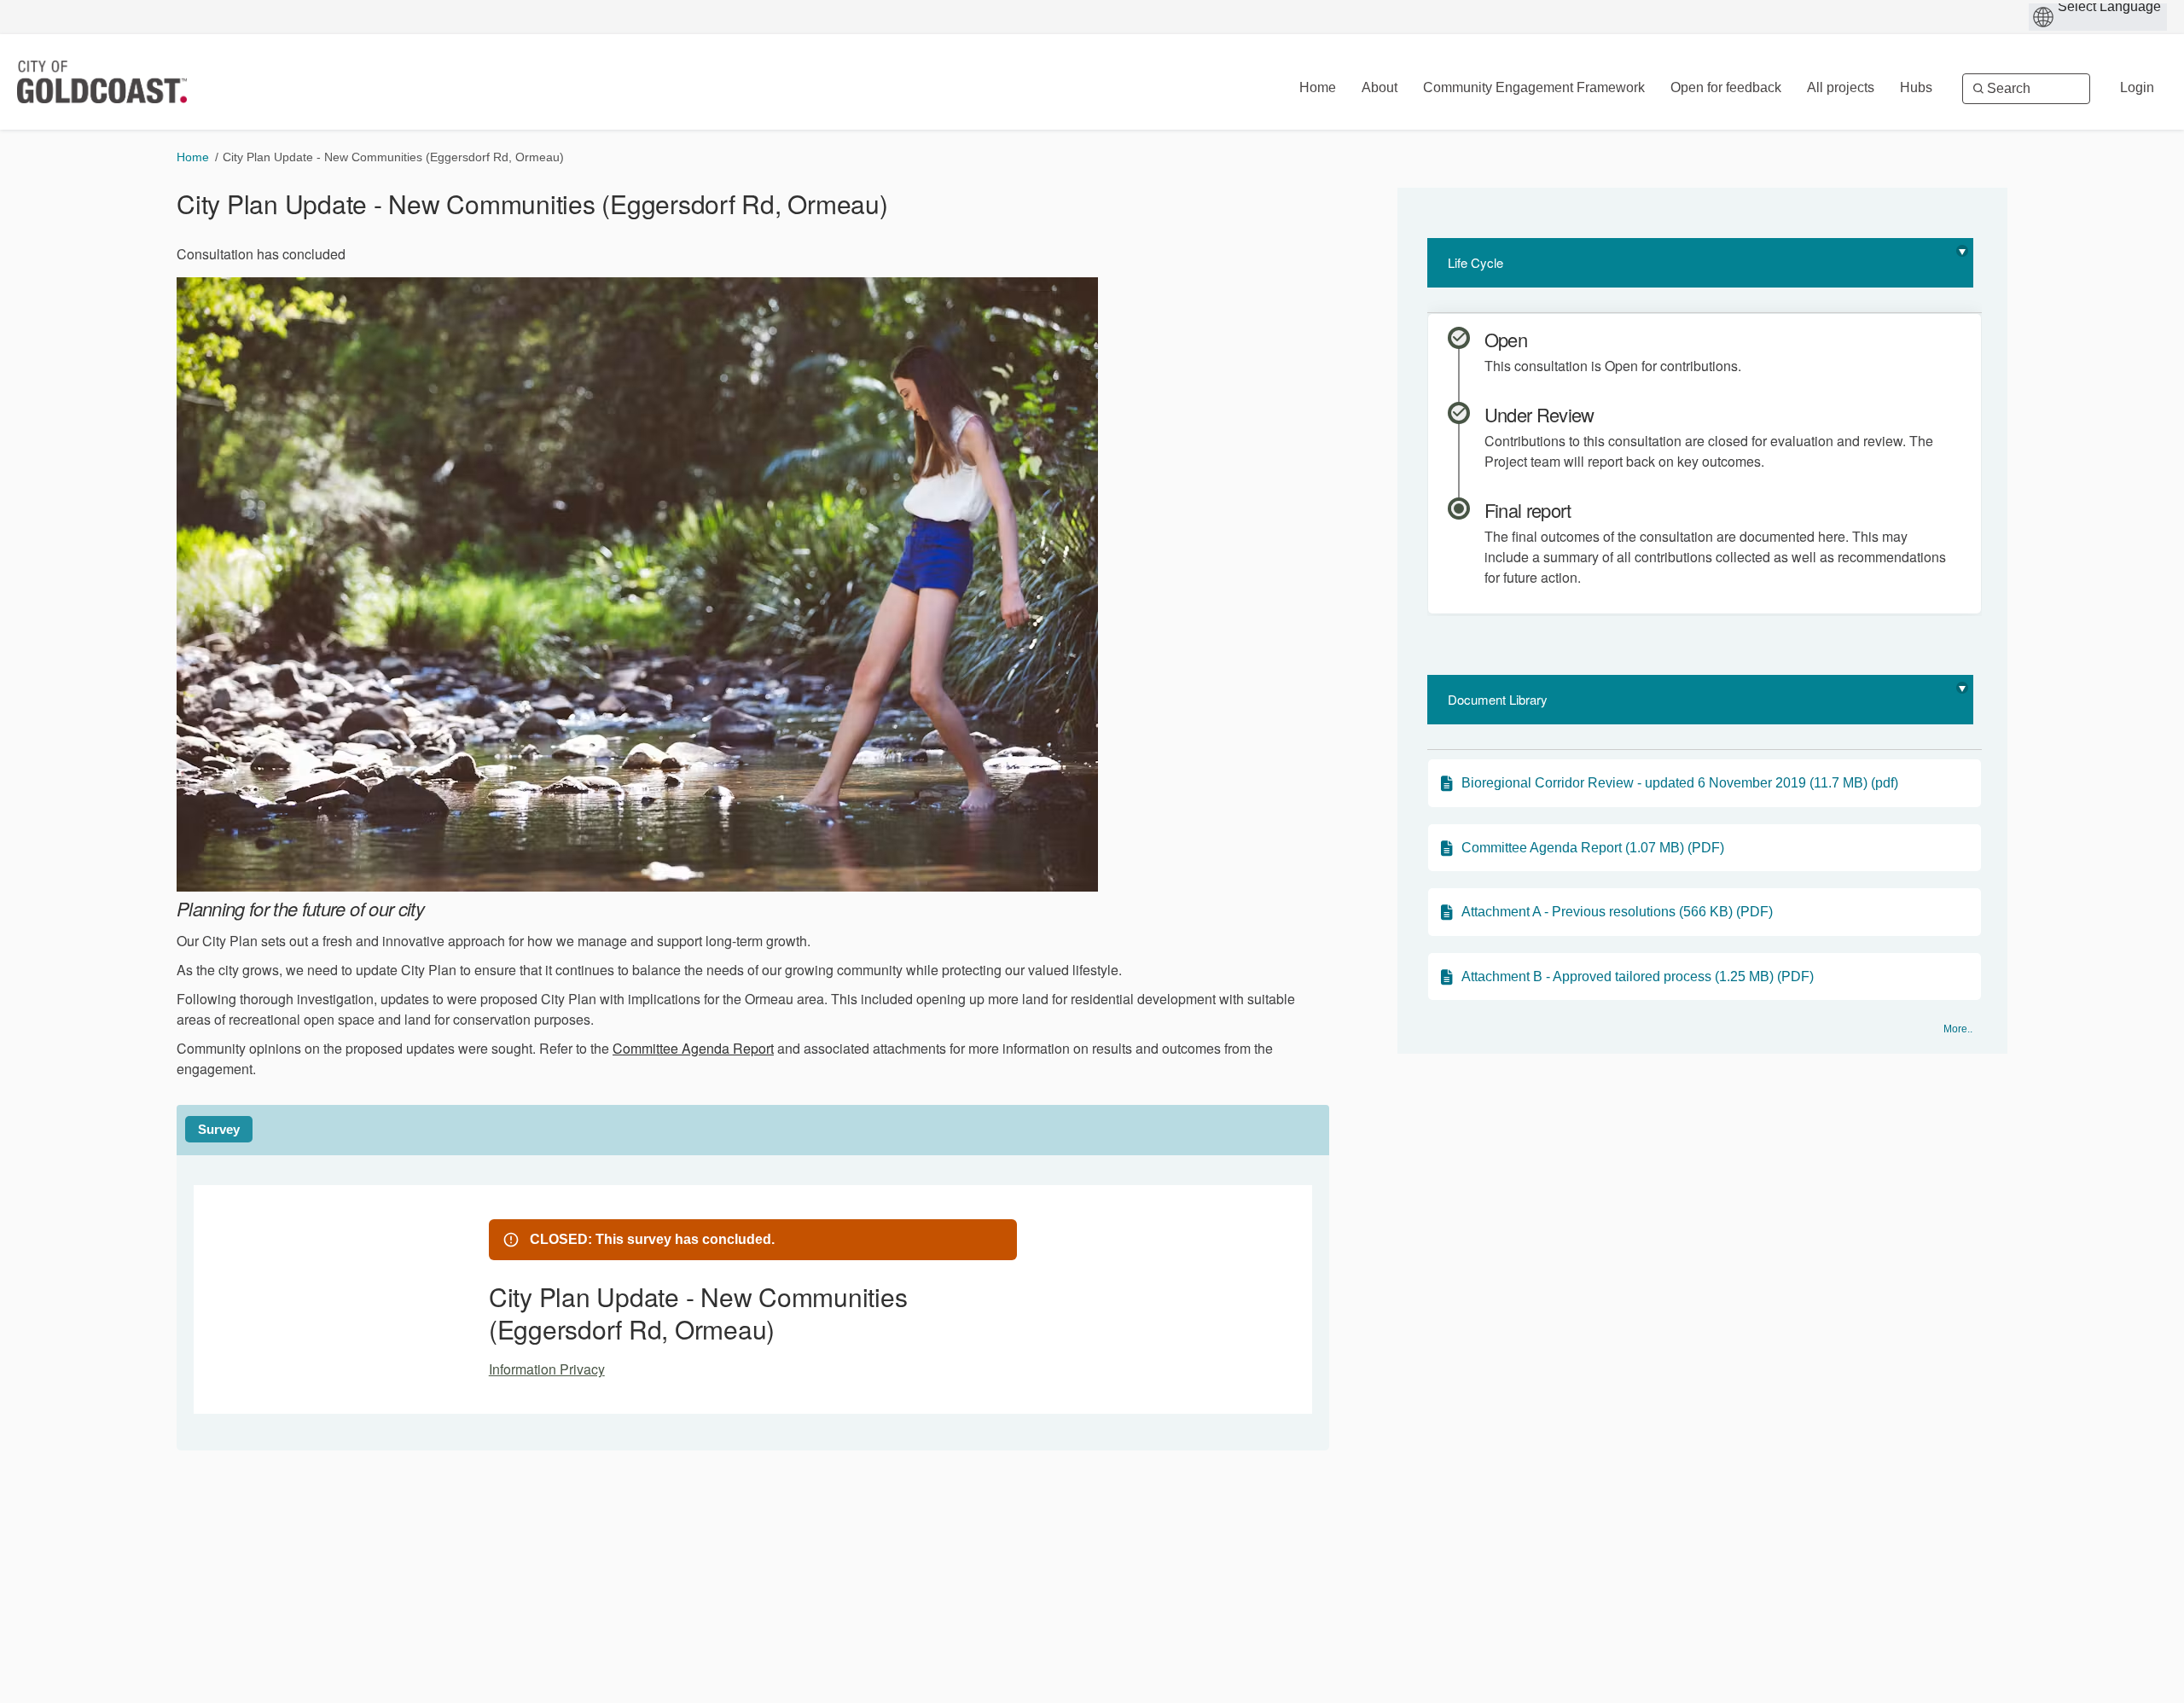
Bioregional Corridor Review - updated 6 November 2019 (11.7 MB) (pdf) (1680, 783)
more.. (1958, 1029)
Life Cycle (1475, 262)
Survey (219, 1129)
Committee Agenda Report (693, 1048)
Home (193, 157)
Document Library (1498, 699)
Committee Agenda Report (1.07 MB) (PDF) (1593, 848)
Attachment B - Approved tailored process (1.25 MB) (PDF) (1638, 976)
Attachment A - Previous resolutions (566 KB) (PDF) (1617, 912)
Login (2137, 87)
